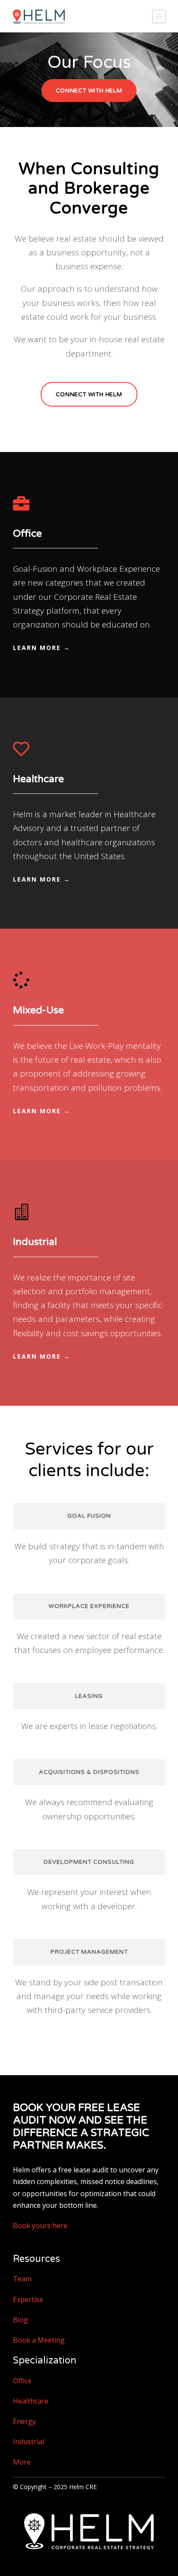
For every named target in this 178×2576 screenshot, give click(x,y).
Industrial (29, 2442)
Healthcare (31, 2401)
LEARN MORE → (42, 648)
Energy (24, 2421)
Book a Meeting (39, 2340)
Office (22, 2381)
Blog (21, 2320)
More (22, 2462)
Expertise (28, 2299)
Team (22, 2279)
